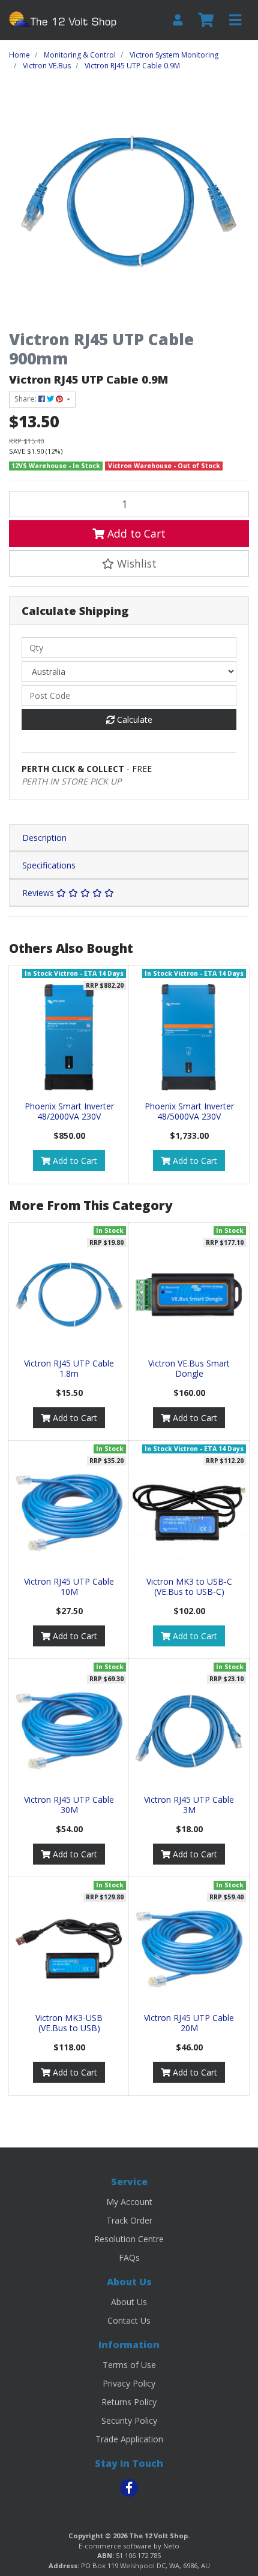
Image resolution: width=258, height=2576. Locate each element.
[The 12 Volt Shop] (64, 19)
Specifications (49, 865)
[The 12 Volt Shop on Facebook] (129, 2488)
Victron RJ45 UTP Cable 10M (69, 1586)
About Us (129, 2302)
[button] (129, 563)
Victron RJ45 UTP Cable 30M (69, 1805)
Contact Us (129, 2320)
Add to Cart (135, 533)
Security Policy (129, 2420)
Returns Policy (129, 2402)
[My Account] (178, 20)
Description (44, 838)
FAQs (129, 2257)
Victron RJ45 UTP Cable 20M (189, 2023)
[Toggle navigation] (235, 20)
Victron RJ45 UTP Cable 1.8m (69, 1368)
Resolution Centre (129, 2239)
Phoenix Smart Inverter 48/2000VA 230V (69, 1111)
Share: (26, 399)
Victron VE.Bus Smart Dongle (189, 1368)
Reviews (39, 893)
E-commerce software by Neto (129, 2546)
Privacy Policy (129, 2383)
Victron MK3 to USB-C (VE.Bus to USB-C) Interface (189, 1592)
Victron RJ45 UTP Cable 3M (189, 1805)
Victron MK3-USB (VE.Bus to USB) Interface (69, 2028)
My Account (129, 2202)
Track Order (129, 2220)
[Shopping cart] (206, 20)
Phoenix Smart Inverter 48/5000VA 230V (189, 1111)
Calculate (133, 720)
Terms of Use (129, 2365)
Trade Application (129, 2439)
